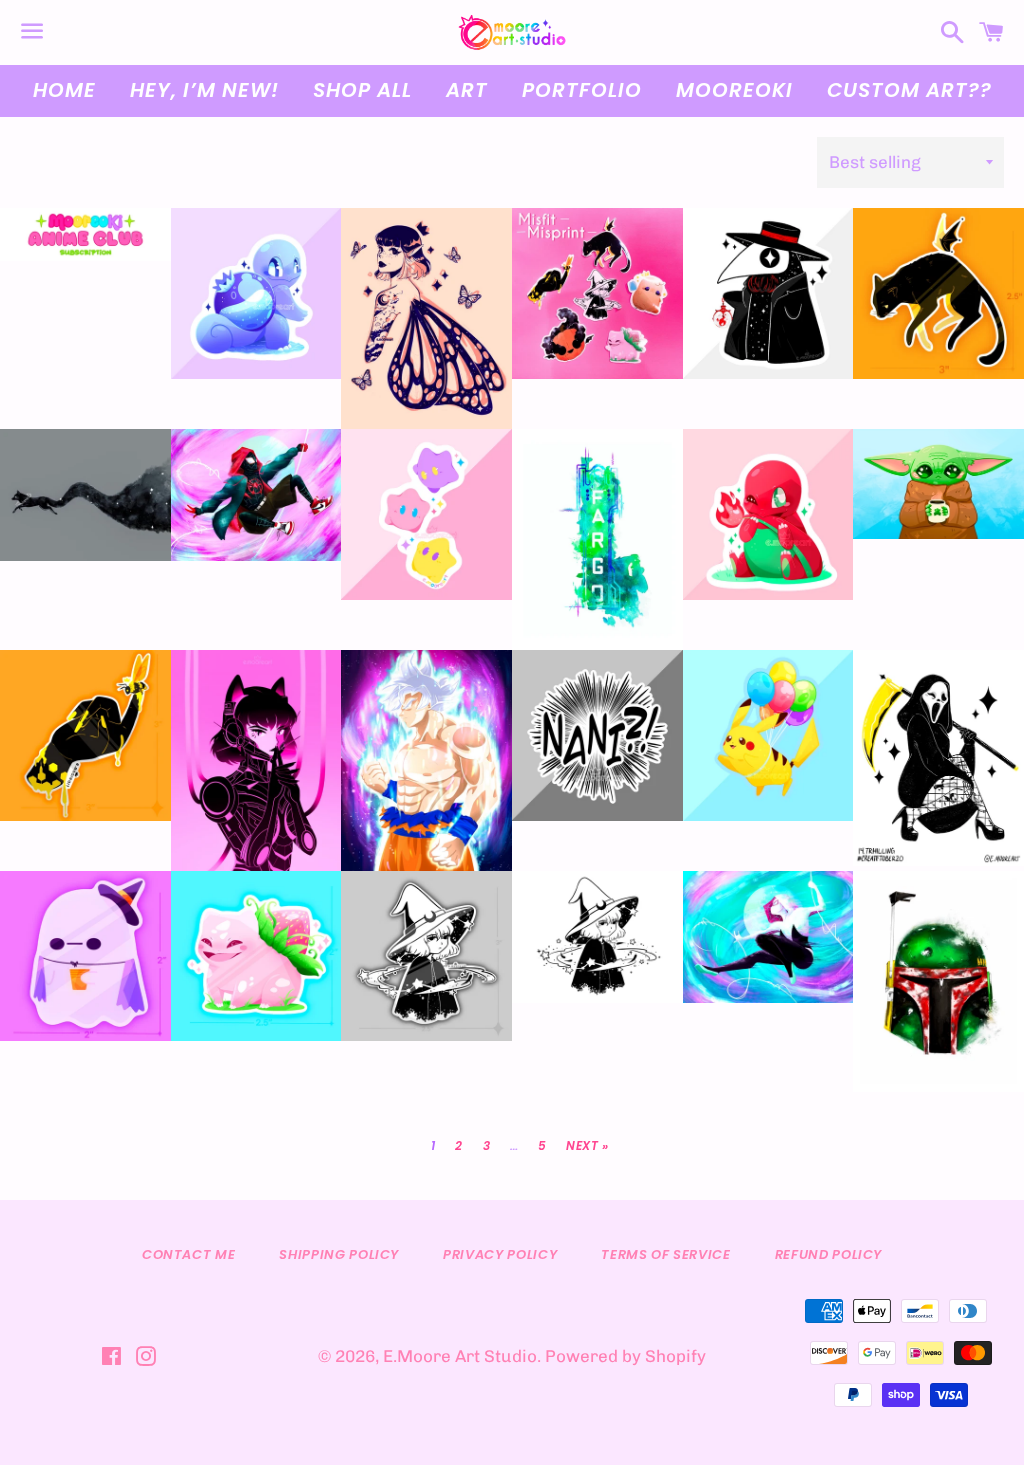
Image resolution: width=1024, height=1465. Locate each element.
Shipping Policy (339, 1254)
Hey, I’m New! (204, 90)
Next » (587, 1146)
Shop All (362, 90)
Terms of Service (665, 1254)
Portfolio (582, 90)
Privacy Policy (500, 1254)
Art (467, 90)
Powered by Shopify (625, 1356)
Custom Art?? (909, 90)
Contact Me (189, 1254)
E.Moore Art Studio (460, 1356)
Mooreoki (734, 90)
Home (64, 90)
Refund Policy (828, 1254)
